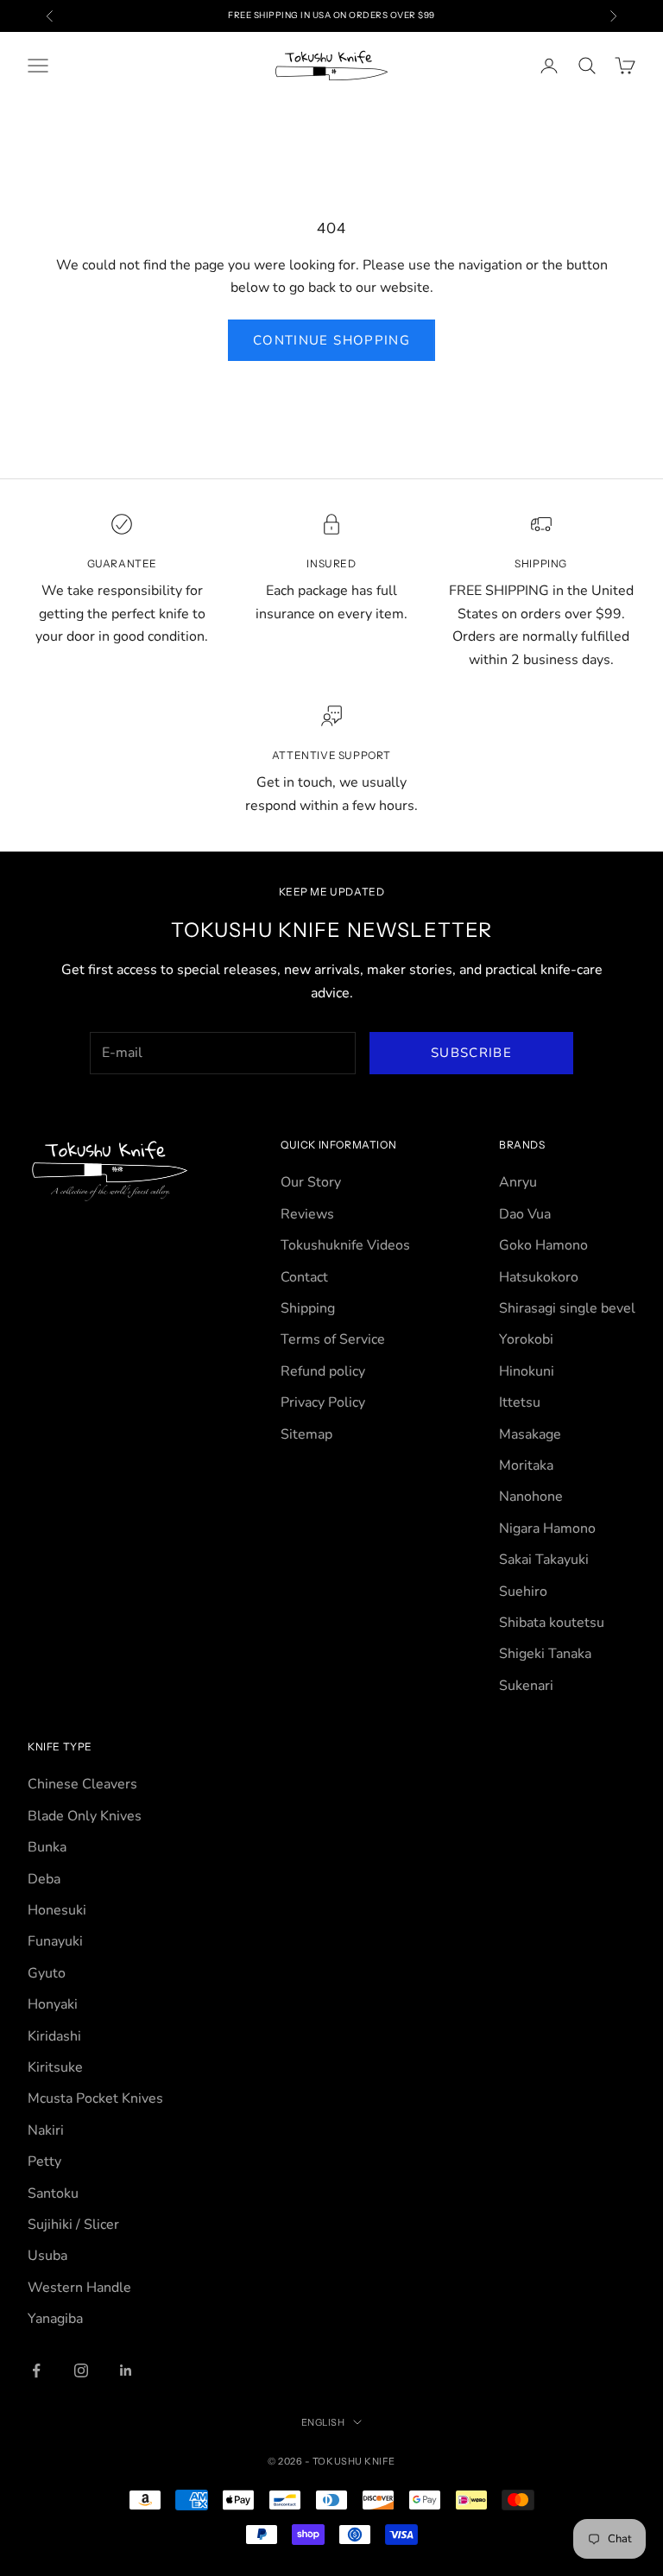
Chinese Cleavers (82, 1784)
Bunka (47, 1847)
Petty (44, 2161)
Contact (304, 1277)
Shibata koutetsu (552, 1623)
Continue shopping (331, 340)
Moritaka (526, 1465)
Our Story (311, 1182)
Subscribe (471, 1053)
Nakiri (46, 2130)
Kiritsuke (55, 2067)
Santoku (53, 2193)
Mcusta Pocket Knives (95, 2098)
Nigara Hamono (547, 1529)
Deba (44, 1879)
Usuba (47, 2256)
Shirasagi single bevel (567, 1308)
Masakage (530, 1434)
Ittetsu (520, 1402)
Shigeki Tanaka (545, 1654)
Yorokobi (526, 1339)
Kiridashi (54, 2036)
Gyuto (47, 1973)
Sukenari (526, 1686)
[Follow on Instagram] (81, 2370)
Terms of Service (333, 1339)
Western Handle (79, 2288)
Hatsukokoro (539, 1277)
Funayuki (55, 1941)
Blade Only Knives (85, 1816)
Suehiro (523, 1592)
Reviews (307, 1214)
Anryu (518, 1182)
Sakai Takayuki (544, 1560)
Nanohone (531, 1497)
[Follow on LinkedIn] (126, 2370)
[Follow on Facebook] (36, 2370)
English (323, 2422)
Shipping (308, 1308)
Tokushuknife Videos (345, 1245)
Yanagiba (55, 2319)
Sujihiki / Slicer (73, 2225)
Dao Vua (525, 1214)
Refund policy (323, 1371)
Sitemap (306, 1434)
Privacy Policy (323, 1402)
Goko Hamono (543, 1245)
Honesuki (57, 1910)
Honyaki (53, 2004)
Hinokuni (527, 1371)
